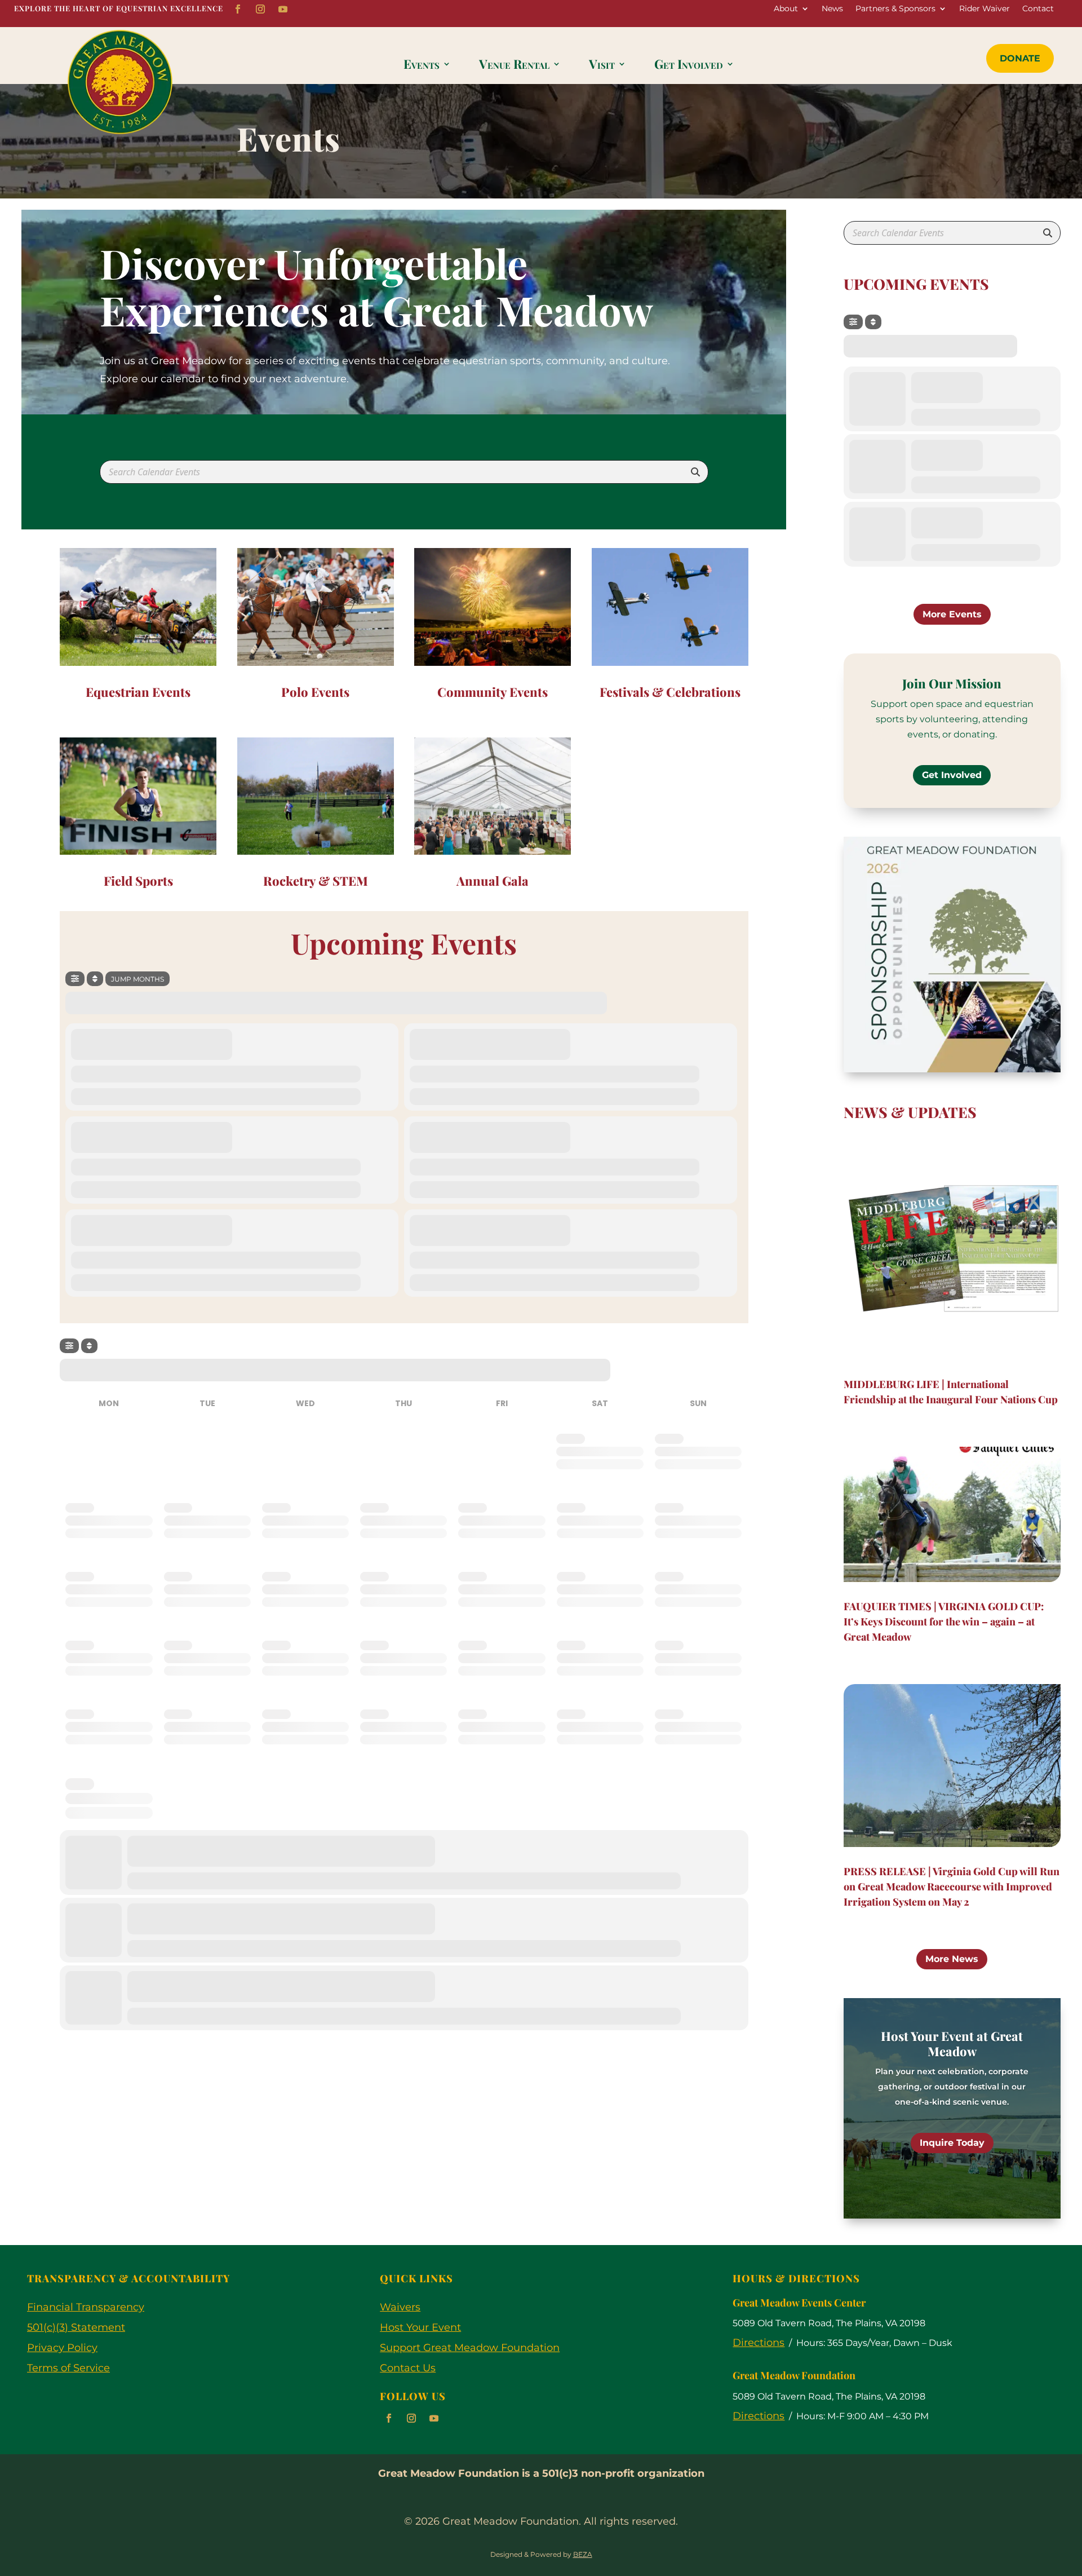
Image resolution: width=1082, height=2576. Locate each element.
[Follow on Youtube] (283, 9)
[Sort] (95, 979)
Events (422, 66)
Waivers (400, 2307)
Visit (602, 66)
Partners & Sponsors (895, 9)
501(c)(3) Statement (76, 2327)
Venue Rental (514, 66)
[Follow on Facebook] (238, 9)
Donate (1020, 58)
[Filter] (75, 979)
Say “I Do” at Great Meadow (952, 2043)
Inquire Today (952, 2135)
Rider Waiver (985, 9)
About (786, 9)
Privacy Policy (62, 2348)
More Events (952, 614)
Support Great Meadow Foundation (470, 2348)
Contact (1038, 9)
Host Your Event (420, 2327)
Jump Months (138, 979)
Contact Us (408, 2368)
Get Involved (689, 66)
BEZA (583, 2554)
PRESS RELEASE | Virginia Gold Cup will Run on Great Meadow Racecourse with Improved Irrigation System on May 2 (952, 1886)
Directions (759, 2343)
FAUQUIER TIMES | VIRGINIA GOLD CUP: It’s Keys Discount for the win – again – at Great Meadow (944, 1621)
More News (952, 1959)
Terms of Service (68, 2368)
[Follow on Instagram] (260, 9)
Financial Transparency (86, 2307)
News (832, 9)
